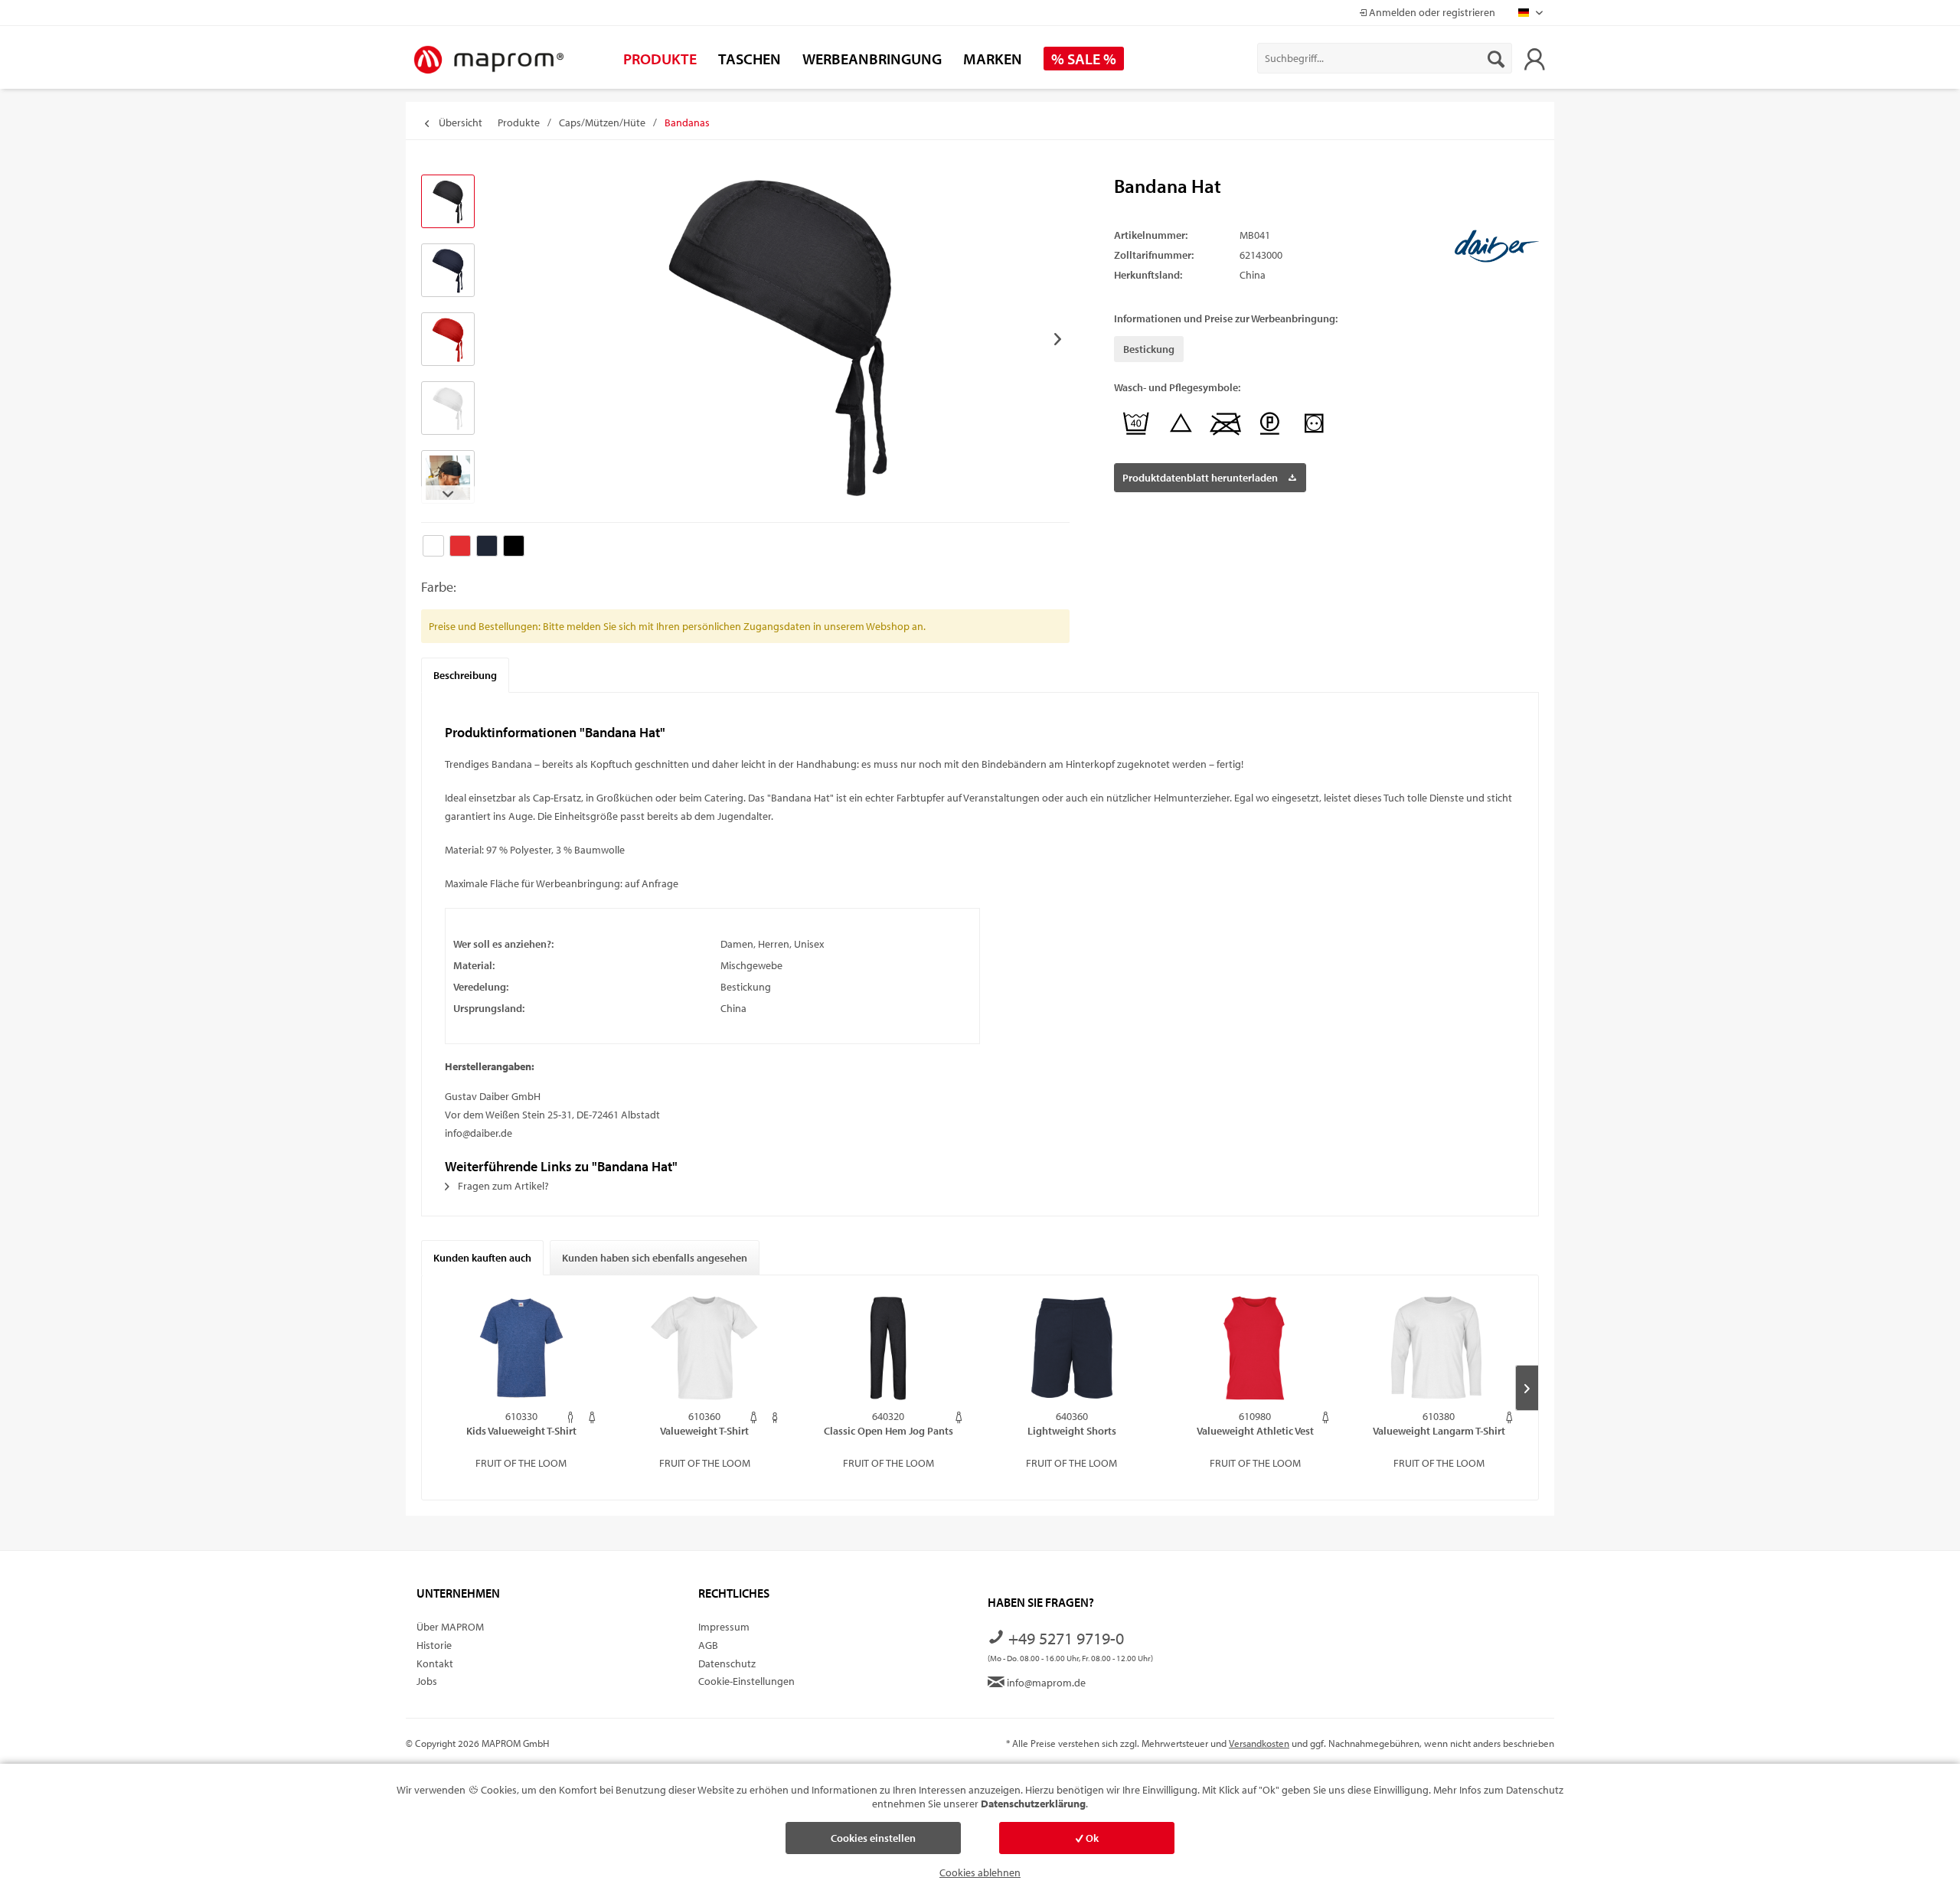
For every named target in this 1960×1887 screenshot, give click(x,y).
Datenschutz (727, 1663)
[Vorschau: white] (448, 408)
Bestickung (1149, 349)
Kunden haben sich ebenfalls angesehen (655, 1258)
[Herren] (571, 1417)
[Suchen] (1496, 58)
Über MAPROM (450, 1627)
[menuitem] (1385, 58)
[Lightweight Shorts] (1072, 1348)
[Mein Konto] (1534, 58)
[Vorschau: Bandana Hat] (448, 477)
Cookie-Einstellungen (746, 1681)
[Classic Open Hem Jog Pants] (888, 1348)
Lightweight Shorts (1072, 1431)
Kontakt (435, 1663)
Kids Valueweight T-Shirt (521, 1431)
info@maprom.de (1045, 1683)
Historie (434, 1645)
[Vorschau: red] (448, 339)
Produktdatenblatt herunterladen (1200, 478)
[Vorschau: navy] (448, 270)
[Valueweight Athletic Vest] (1256, 1348)
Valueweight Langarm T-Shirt (1439, 1431)
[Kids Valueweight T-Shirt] (521, 1348)
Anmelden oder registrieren (1431, 12)
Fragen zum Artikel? (502, 1186)
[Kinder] (775, 1417)
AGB (708, 1645)
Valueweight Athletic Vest (1255, 1431)
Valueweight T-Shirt (704, 1431)
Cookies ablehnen (980, 1872)
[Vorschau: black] (448, 201)
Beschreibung (465, 675)
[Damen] (592, 1417)
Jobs (427, 1681)
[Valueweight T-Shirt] (705, 1348)
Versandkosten (1259, 1743)
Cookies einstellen (873, 1838)
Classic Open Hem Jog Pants (889, 1431)
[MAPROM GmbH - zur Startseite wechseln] (488, 60)
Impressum (724, 1627)
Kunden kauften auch (482, 1258)
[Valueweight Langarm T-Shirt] (1439, 1348)
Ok (1091, 1838)
